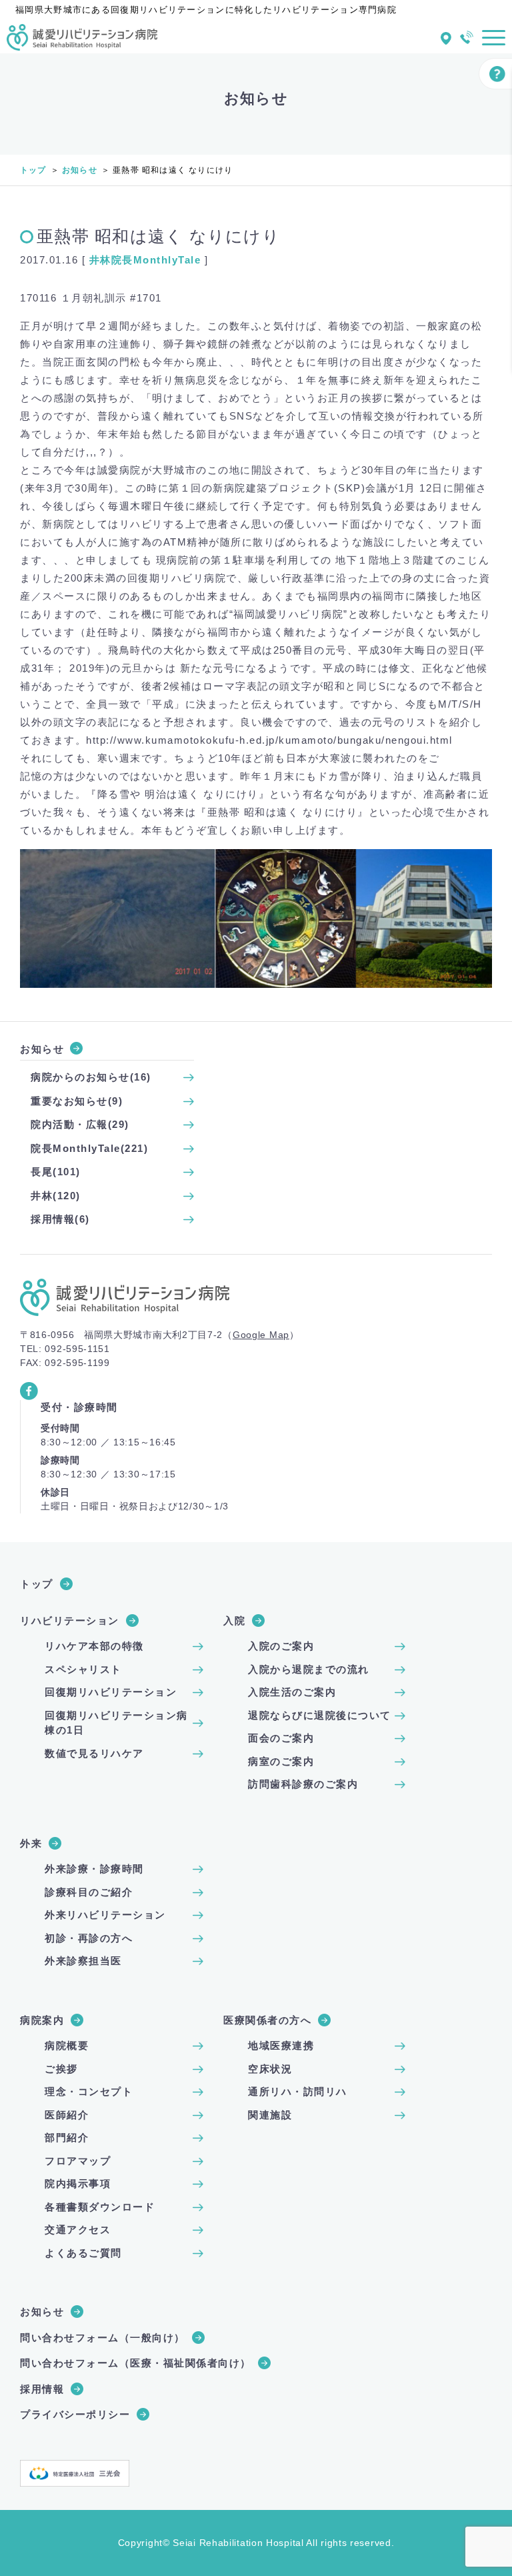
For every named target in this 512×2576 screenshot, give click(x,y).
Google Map (261, 1335)
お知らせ (80, 170)
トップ (33, 170)
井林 (100, 260)
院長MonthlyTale (156, 260)
